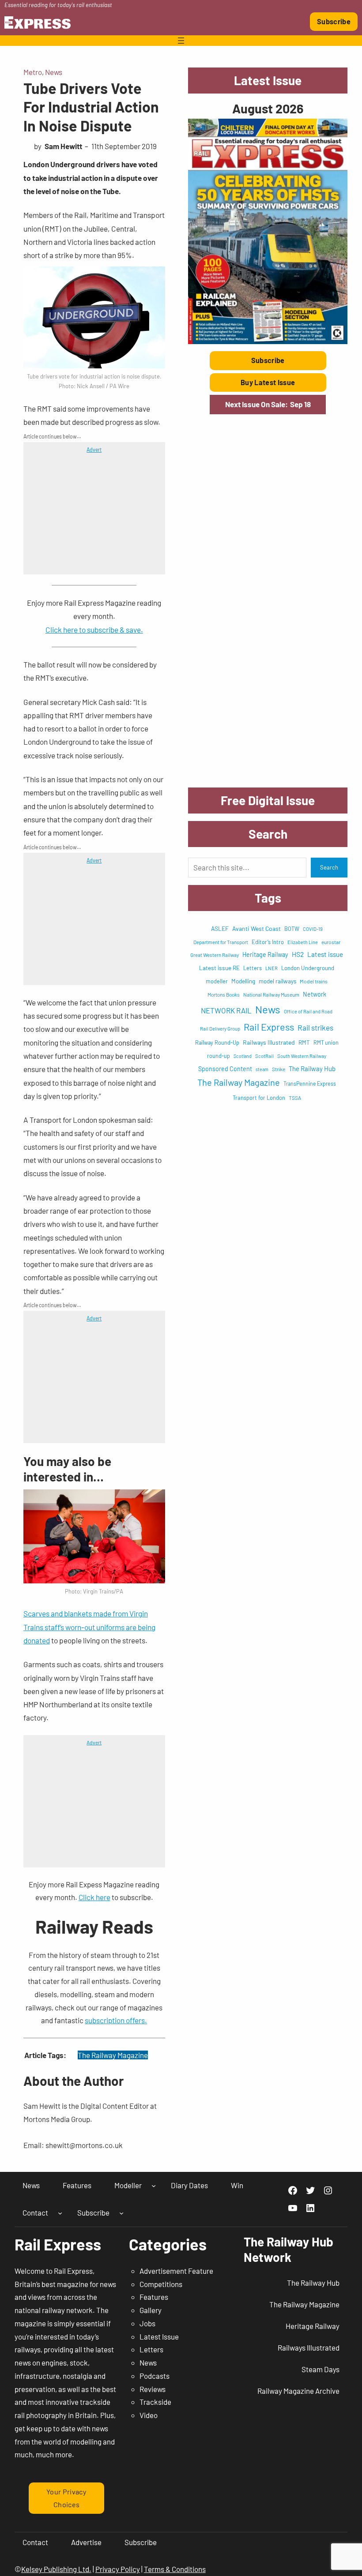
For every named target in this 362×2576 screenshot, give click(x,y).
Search (329, 867)
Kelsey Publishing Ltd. (56, 2569)
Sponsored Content (225, 1069)
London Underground (308, 968)
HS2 (298, 954)
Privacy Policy (118, 2569)
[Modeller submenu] (154, 2186)
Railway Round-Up (217, 1042)
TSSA (295, 1098)
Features (154, 2297)
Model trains (314, 981)
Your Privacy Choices (66, 2498)
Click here (94, 1897)
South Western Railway (302, 1056)
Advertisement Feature (176, 2271)
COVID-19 (313, 929)
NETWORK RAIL (226, 1010)
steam (262, 1069)
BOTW (292, 929)
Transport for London (259, 1098)
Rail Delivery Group (220, 1029)
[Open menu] (181, 41)
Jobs (147, 2323)
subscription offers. (116, 2020)
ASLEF (220, 928)
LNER (271, 968)
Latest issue (325, 954)
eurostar (331, 942)
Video (149, 2415)
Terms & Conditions (175, 2569)
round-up (219, 1056)
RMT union (326, 1042)
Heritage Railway (265, 954)
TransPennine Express (310, 1084)
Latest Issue (159, 2336)
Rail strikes (315, 1027)
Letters (253, 968)
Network (315, 994)
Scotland (243, 1056)
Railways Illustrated (269, 1042)
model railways (277, 981)
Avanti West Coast (256, 928)
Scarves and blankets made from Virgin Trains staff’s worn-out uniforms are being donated (89, 1627)
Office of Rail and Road (308, 1011)
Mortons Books (224, 994)
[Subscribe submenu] (121, 2212)
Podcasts (155, 2376)
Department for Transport (221, 942)
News (54, 72)
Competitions (161, 2284)
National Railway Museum (271, 994)
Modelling (243, 981)
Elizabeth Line (303, 942)
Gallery (151, 2310)
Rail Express (269, 1027)
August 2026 (268, 108)
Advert (94, 450)
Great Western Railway (215, 955)
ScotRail (264, 1056)
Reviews (153, 2389)
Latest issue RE (219, 968)
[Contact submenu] (60, 2212)
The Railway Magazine (113, 2055)
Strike (279, 1069)
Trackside (155, 2402)
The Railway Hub (312, 1069)
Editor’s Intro (268, 942)
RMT (304, 1042)
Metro (33, 72)
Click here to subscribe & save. (94, 630)
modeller (217, 981)
